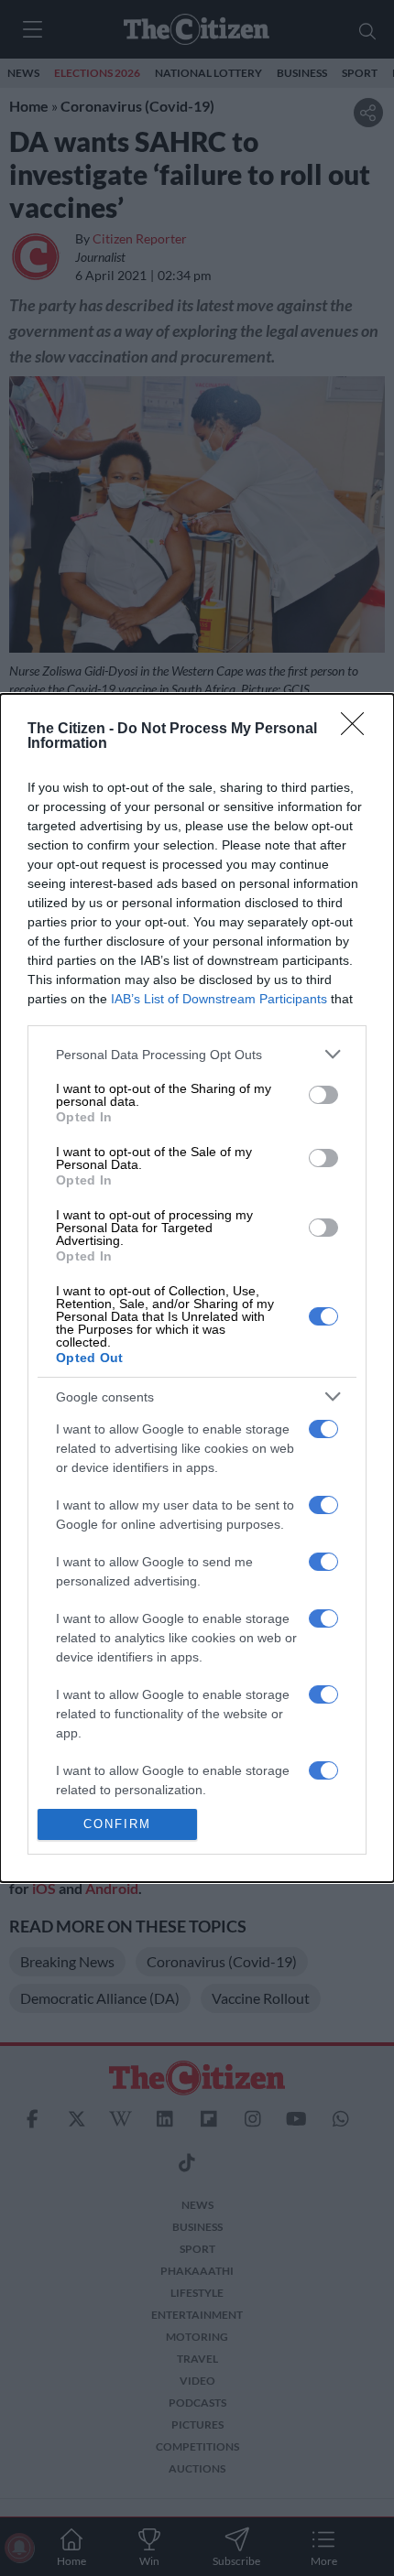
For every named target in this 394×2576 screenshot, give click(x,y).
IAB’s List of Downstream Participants (219, 999)
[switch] (323, 1095)
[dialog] (197, 1288)
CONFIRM (117, 1824)
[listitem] (197, 1054)
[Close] (358, 730)
